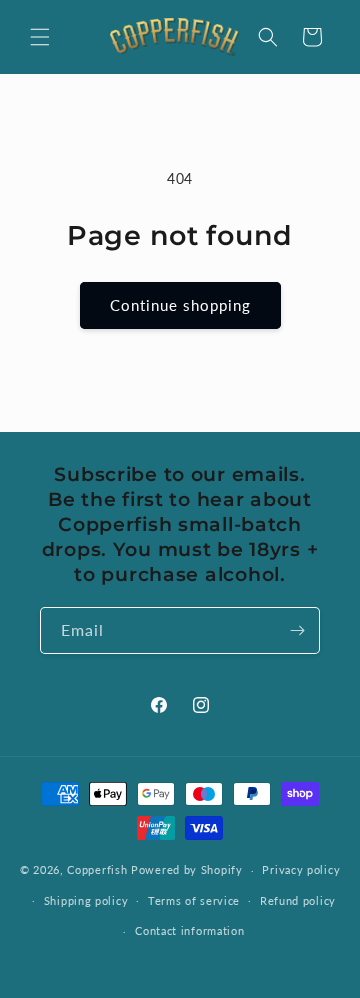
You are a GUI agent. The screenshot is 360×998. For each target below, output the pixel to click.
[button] (40, 37)
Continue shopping (180, 305)
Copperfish (97, 869)
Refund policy (298, 900)
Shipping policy (86, 900)
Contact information (189, 930)
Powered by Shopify (187, 869)
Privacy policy (301, 869)
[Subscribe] (297, 630)
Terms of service (194, 900)
